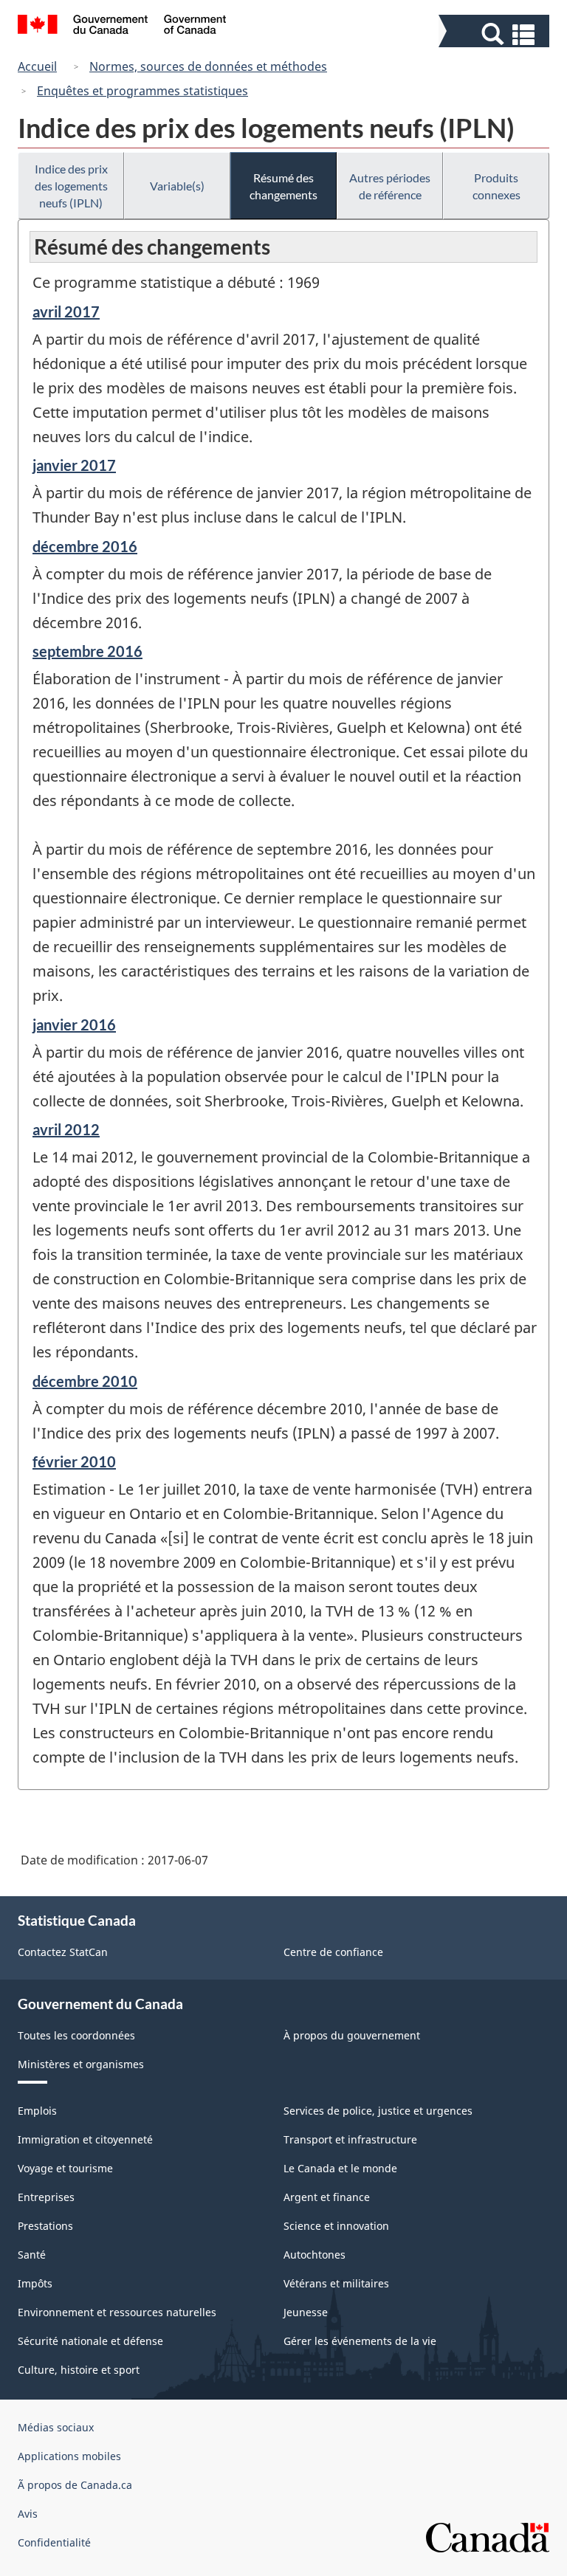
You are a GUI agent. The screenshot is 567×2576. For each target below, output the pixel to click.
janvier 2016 (74, 1024)
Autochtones (315, 2255)
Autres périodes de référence (390, 186)
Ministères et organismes (81, 2064)
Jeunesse (306, 2312)
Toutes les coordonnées (76, 2035)
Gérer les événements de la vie (360, 2341)
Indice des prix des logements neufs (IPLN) (71, 186)
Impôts (35, 2283)
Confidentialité (54, 2542)
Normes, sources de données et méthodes (208, 66)
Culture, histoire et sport (79, 2370)
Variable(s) (177, 186)
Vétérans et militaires (336, 2283)
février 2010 (74, 1461)
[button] (496, 34)
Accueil (37, 66)
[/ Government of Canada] (122, 27)
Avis (28, 2514)
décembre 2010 (85, 1381)
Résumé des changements (283, 186)
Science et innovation (336, 2226)
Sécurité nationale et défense (90, 2341)
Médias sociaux (56, 2427)
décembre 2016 (85, 546)
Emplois (37, 2111)
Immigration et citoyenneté (85, 2139)
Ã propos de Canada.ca (75, 2485)
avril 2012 (66, 1129)
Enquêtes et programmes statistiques (142, 91)
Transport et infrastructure (350, 2139)
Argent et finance (327, 2197)
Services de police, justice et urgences (378, 2111)
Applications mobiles (69, 2456)
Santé (32, 2255)
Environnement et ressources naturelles (117, 2312)
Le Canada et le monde (340, 2168)
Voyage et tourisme (65, 2168)
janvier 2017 (74, 465)
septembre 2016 (87, 651)
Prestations (45, 2226)
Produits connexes (496, 186)
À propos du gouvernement (352, 2035)
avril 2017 (66, 311)
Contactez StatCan (63, 1952)
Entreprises (46, 2197)
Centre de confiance (333, 1952)
